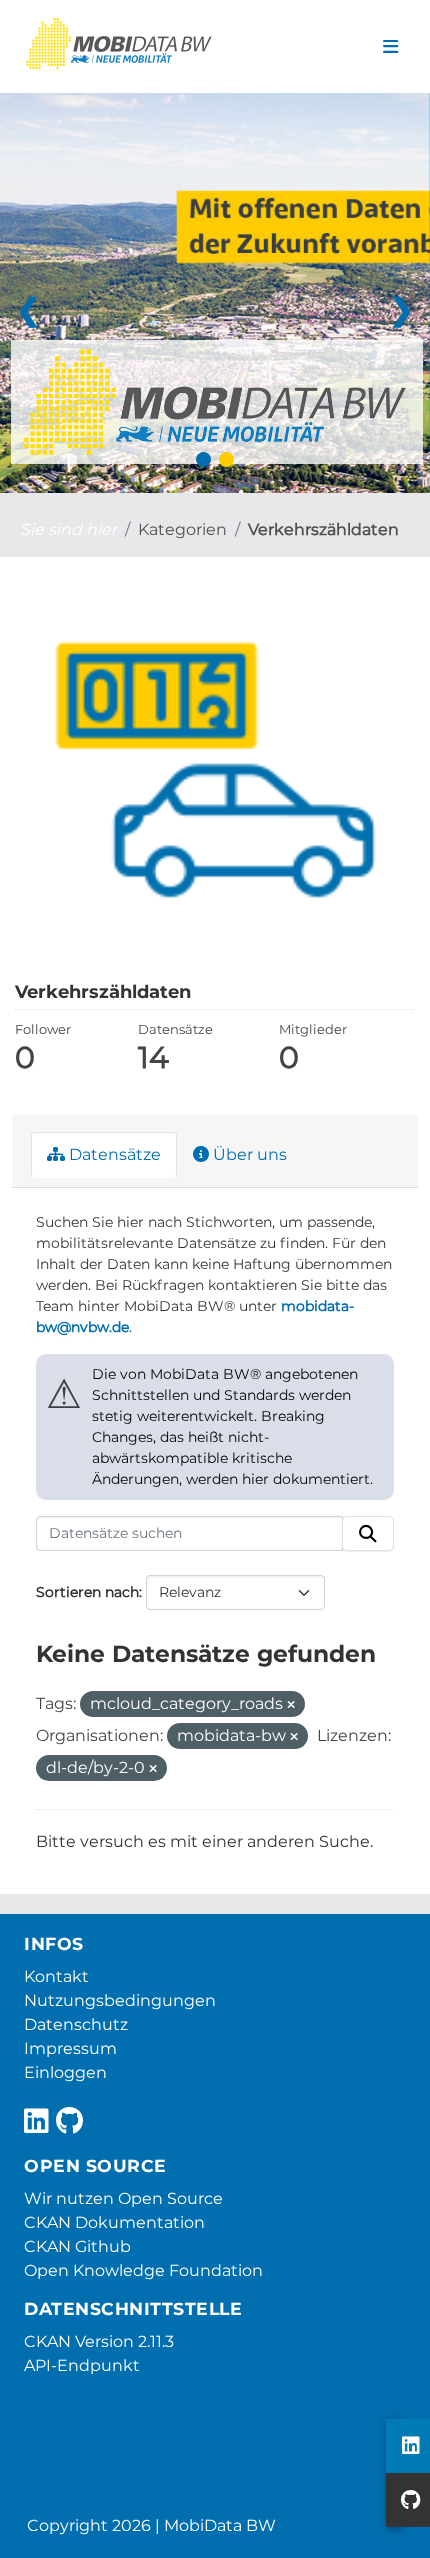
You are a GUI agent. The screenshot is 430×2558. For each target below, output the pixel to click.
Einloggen (65, 2072)
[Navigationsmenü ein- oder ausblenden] (390, 47)
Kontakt (56, 1976)
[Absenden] (368, 1534)
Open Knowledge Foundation (143, 2270)
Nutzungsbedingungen (120, 2000)
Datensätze (113, 1154)
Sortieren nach (87, 1592)
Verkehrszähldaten (323, 529)
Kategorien (182, 529)
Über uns (248, 1154)
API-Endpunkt (82, 2365)
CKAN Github (77, 2246)
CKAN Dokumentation (114, 2222)
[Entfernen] (291, 1705)
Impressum (70, 2048)
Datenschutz (76, 2024)
